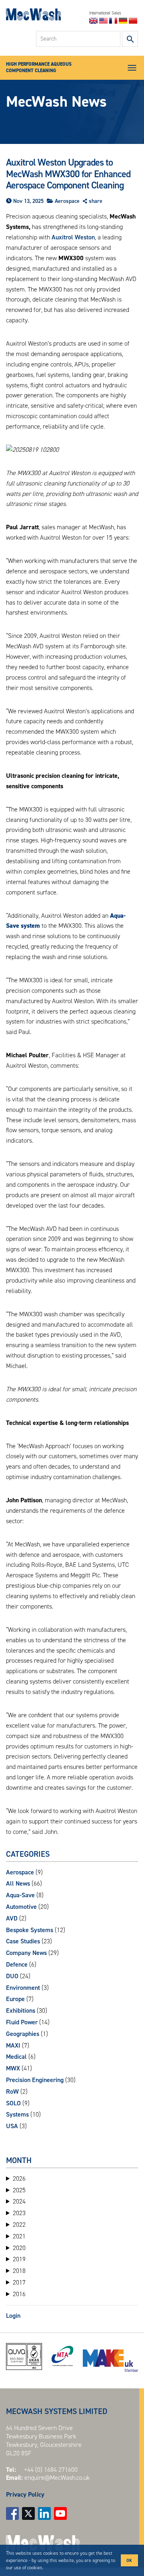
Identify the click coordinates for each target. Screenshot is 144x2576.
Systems (17, 2114)
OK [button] (129, 2560)
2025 (19, 2190)
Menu (132, 68)
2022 (19, 2225)
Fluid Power (22, 2022)
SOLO (13, 2103)
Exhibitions (21, 2010)
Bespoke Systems (30, 1930)
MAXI (13, 2045)
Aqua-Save (20, 1895)
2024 (19, 2202)
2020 (19, 2248)
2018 (19, 2271)
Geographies (23, 2034)
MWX (13, 2068)
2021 (19, 2236)
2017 (19, 2283)
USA (12, 2126)
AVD (12, 1918)
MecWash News (56, 101)
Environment (23, 1988)
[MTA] (63, 2356)
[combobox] (78, 39)
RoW (12, 2091)
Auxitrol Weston (73, 237)
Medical (16, 2057)
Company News (26, 1953)
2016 (19, 2294)
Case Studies (23, 1941)
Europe (15, 1999)
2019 (19, 2259)
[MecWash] (33, 16)
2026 (19, 2179)
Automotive (21, 1907)
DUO (12, 1976)
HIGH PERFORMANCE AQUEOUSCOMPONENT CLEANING (39, 67)
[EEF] (110, 2361)
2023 (19, 2213)
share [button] (96, 201)
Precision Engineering (35, 2080)
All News (18, 1883)
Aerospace (67, 201)
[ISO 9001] (24, 2356)
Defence (17, 1964)
